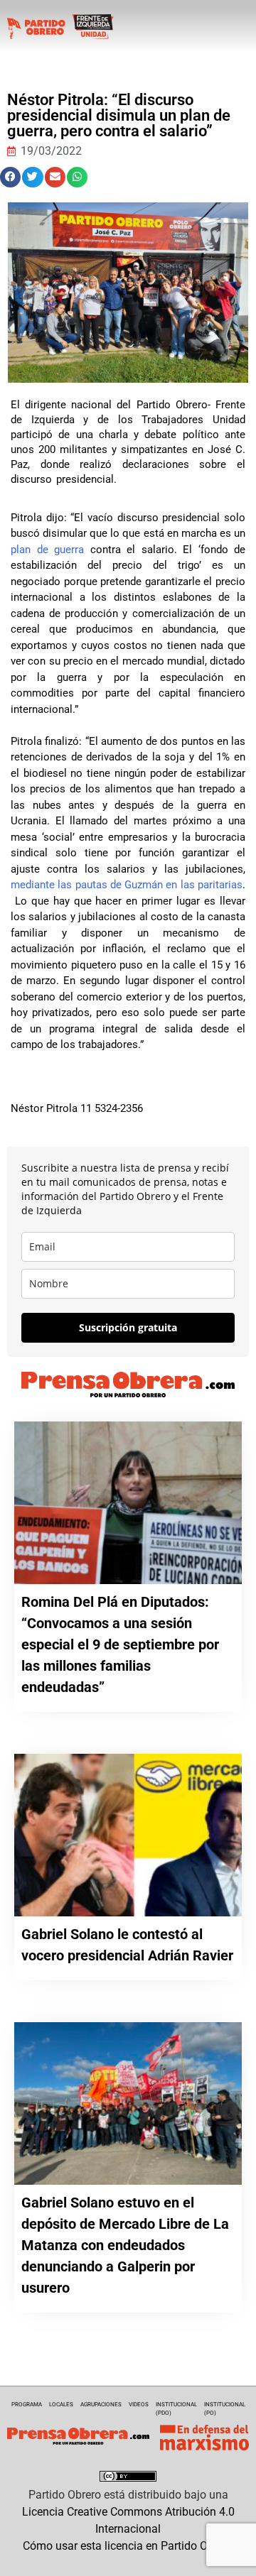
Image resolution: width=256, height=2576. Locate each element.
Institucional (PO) (225, 2409)
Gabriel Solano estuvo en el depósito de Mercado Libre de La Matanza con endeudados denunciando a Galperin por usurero (125, 2245)
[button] (10, 177)
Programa (27, 2405)
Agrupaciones (101, 2405)
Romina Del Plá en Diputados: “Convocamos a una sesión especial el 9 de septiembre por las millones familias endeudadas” (120, 1644)
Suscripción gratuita (128, 1327)
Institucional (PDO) (176, 2409)
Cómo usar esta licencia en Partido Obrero (128, 2546)
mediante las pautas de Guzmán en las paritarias (127, 885)
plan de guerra (47, 550)
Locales (61, 2405)
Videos (139, 2405)
